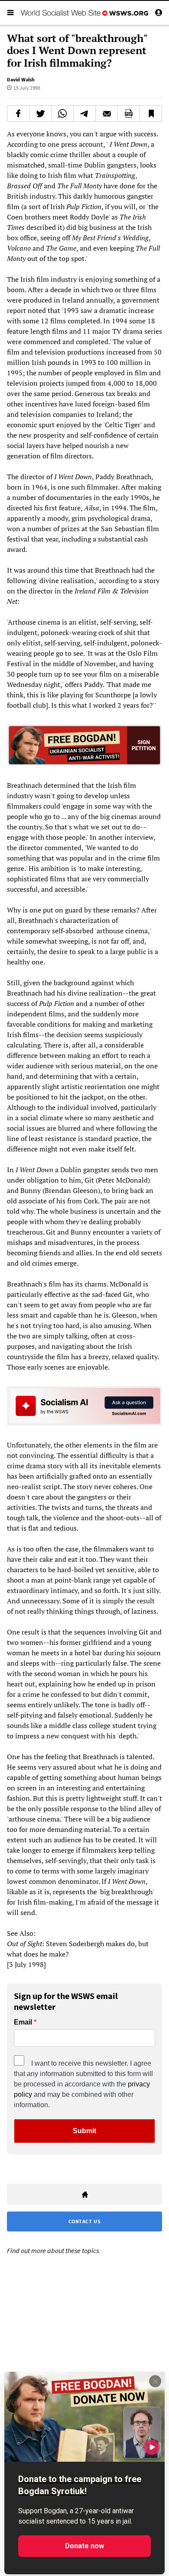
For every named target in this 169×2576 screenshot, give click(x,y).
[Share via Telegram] (84, 113)
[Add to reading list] (151, 113)
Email (23, 2022)
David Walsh (21, 79)
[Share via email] (107, 113)
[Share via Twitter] (41, 113)
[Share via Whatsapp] (63, 113)
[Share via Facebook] (18, 113)
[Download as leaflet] (129, 113)
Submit (84, 2131)
